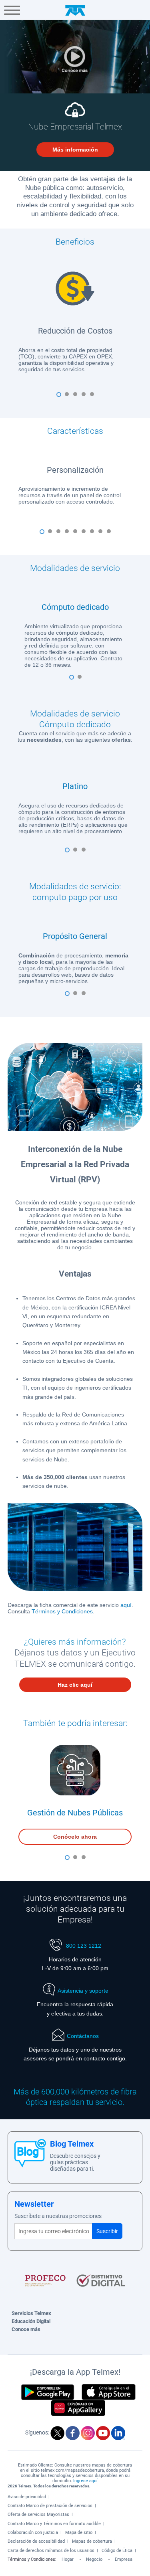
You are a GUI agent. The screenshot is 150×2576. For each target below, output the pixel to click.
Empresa (124, 2559)
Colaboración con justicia (33, 2532)
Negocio (94, 2559)
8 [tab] (103, 534)
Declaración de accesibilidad (36, 2541)
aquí (126, 1605)
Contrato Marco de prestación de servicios (50, 2506)
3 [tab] (78, 397)
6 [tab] (86, 534)
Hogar (68, 2559)
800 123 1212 (83, 1946)
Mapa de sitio (79, 2532)
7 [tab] (94, 534)
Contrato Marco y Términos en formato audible (54, 2524)
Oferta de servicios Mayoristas (38, 2514)
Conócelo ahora (75, 1837)
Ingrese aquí (85, 2481)
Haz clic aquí (75, 1685)
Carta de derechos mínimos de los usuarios (51, 2551)
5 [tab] (94, 397)
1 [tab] (61, 397)
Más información (75, 150)
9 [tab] (111, 534)
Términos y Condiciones (62, 1611)
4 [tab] (86, 397)
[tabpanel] (75, 317)
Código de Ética (117, 2551)
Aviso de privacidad (27, 2497)
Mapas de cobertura (92, 2541)
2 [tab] (69, 397)
